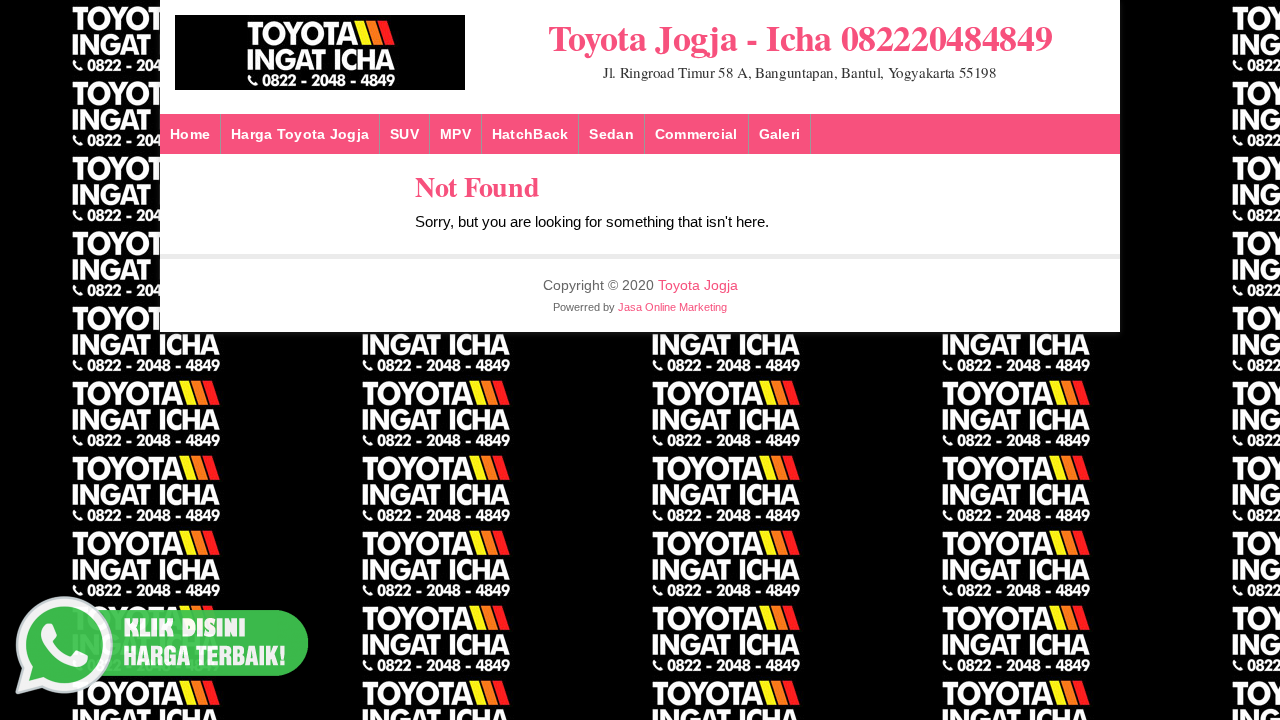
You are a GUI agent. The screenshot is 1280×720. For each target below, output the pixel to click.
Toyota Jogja (698, 285)
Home (190, 134)
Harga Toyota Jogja (300, 134)
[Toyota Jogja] (320, 85)
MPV (455, 134)
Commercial (696, 134)
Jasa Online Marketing (672, 307)
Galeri (780, 134)
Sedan (611, 134)
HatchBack (530, 134)
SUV (404, 134)
